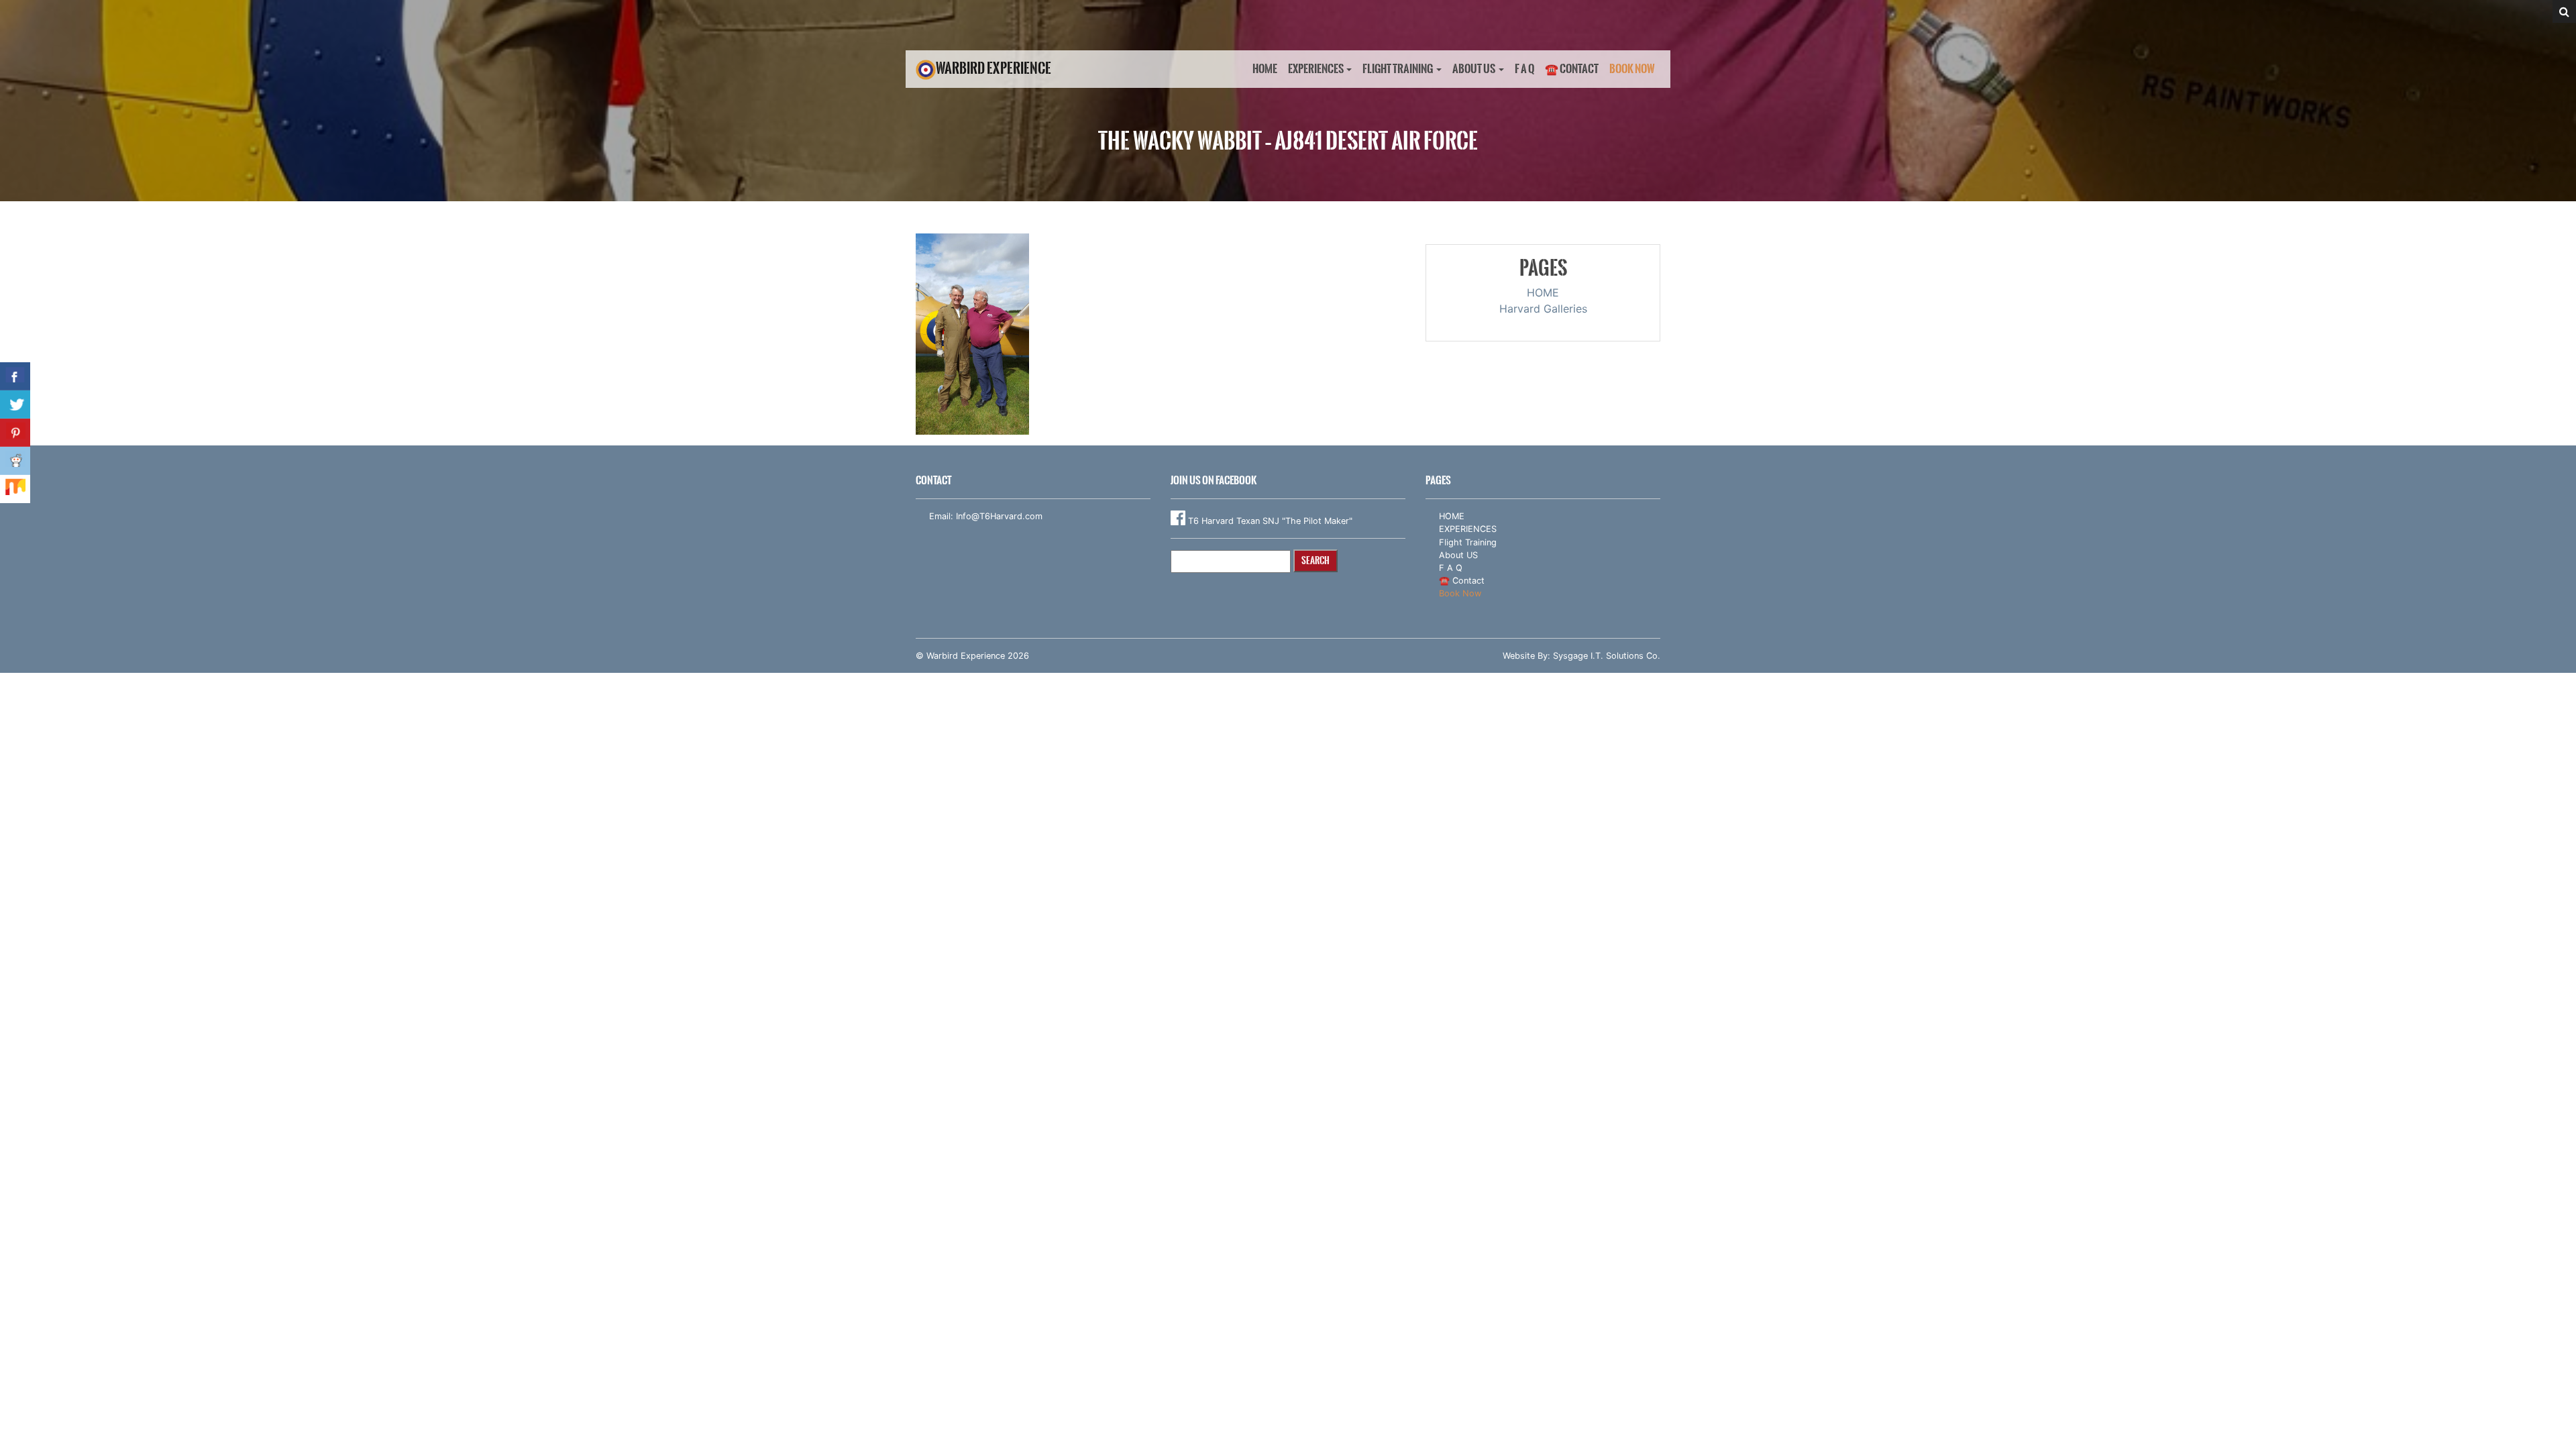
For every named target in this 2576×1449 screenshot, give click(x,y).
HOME (1265, 69)
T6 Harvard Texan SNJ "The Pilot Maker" (1269, 521)
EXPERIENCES (1316, 69)
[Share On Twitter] (15, 405)
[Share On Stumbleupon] (15, 489)
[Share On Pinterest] (15, 433)
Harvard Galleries (1543, 309)
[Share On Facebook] (15, 376)
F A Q (1524, 69)
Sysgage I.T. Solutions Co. (1607, 656)
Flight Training (1398, 69)
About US (1474, 69)
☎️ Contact (1572, 69)
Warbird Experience (994, 68)
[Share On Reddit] (15, 461)
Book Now (1632, 69)
